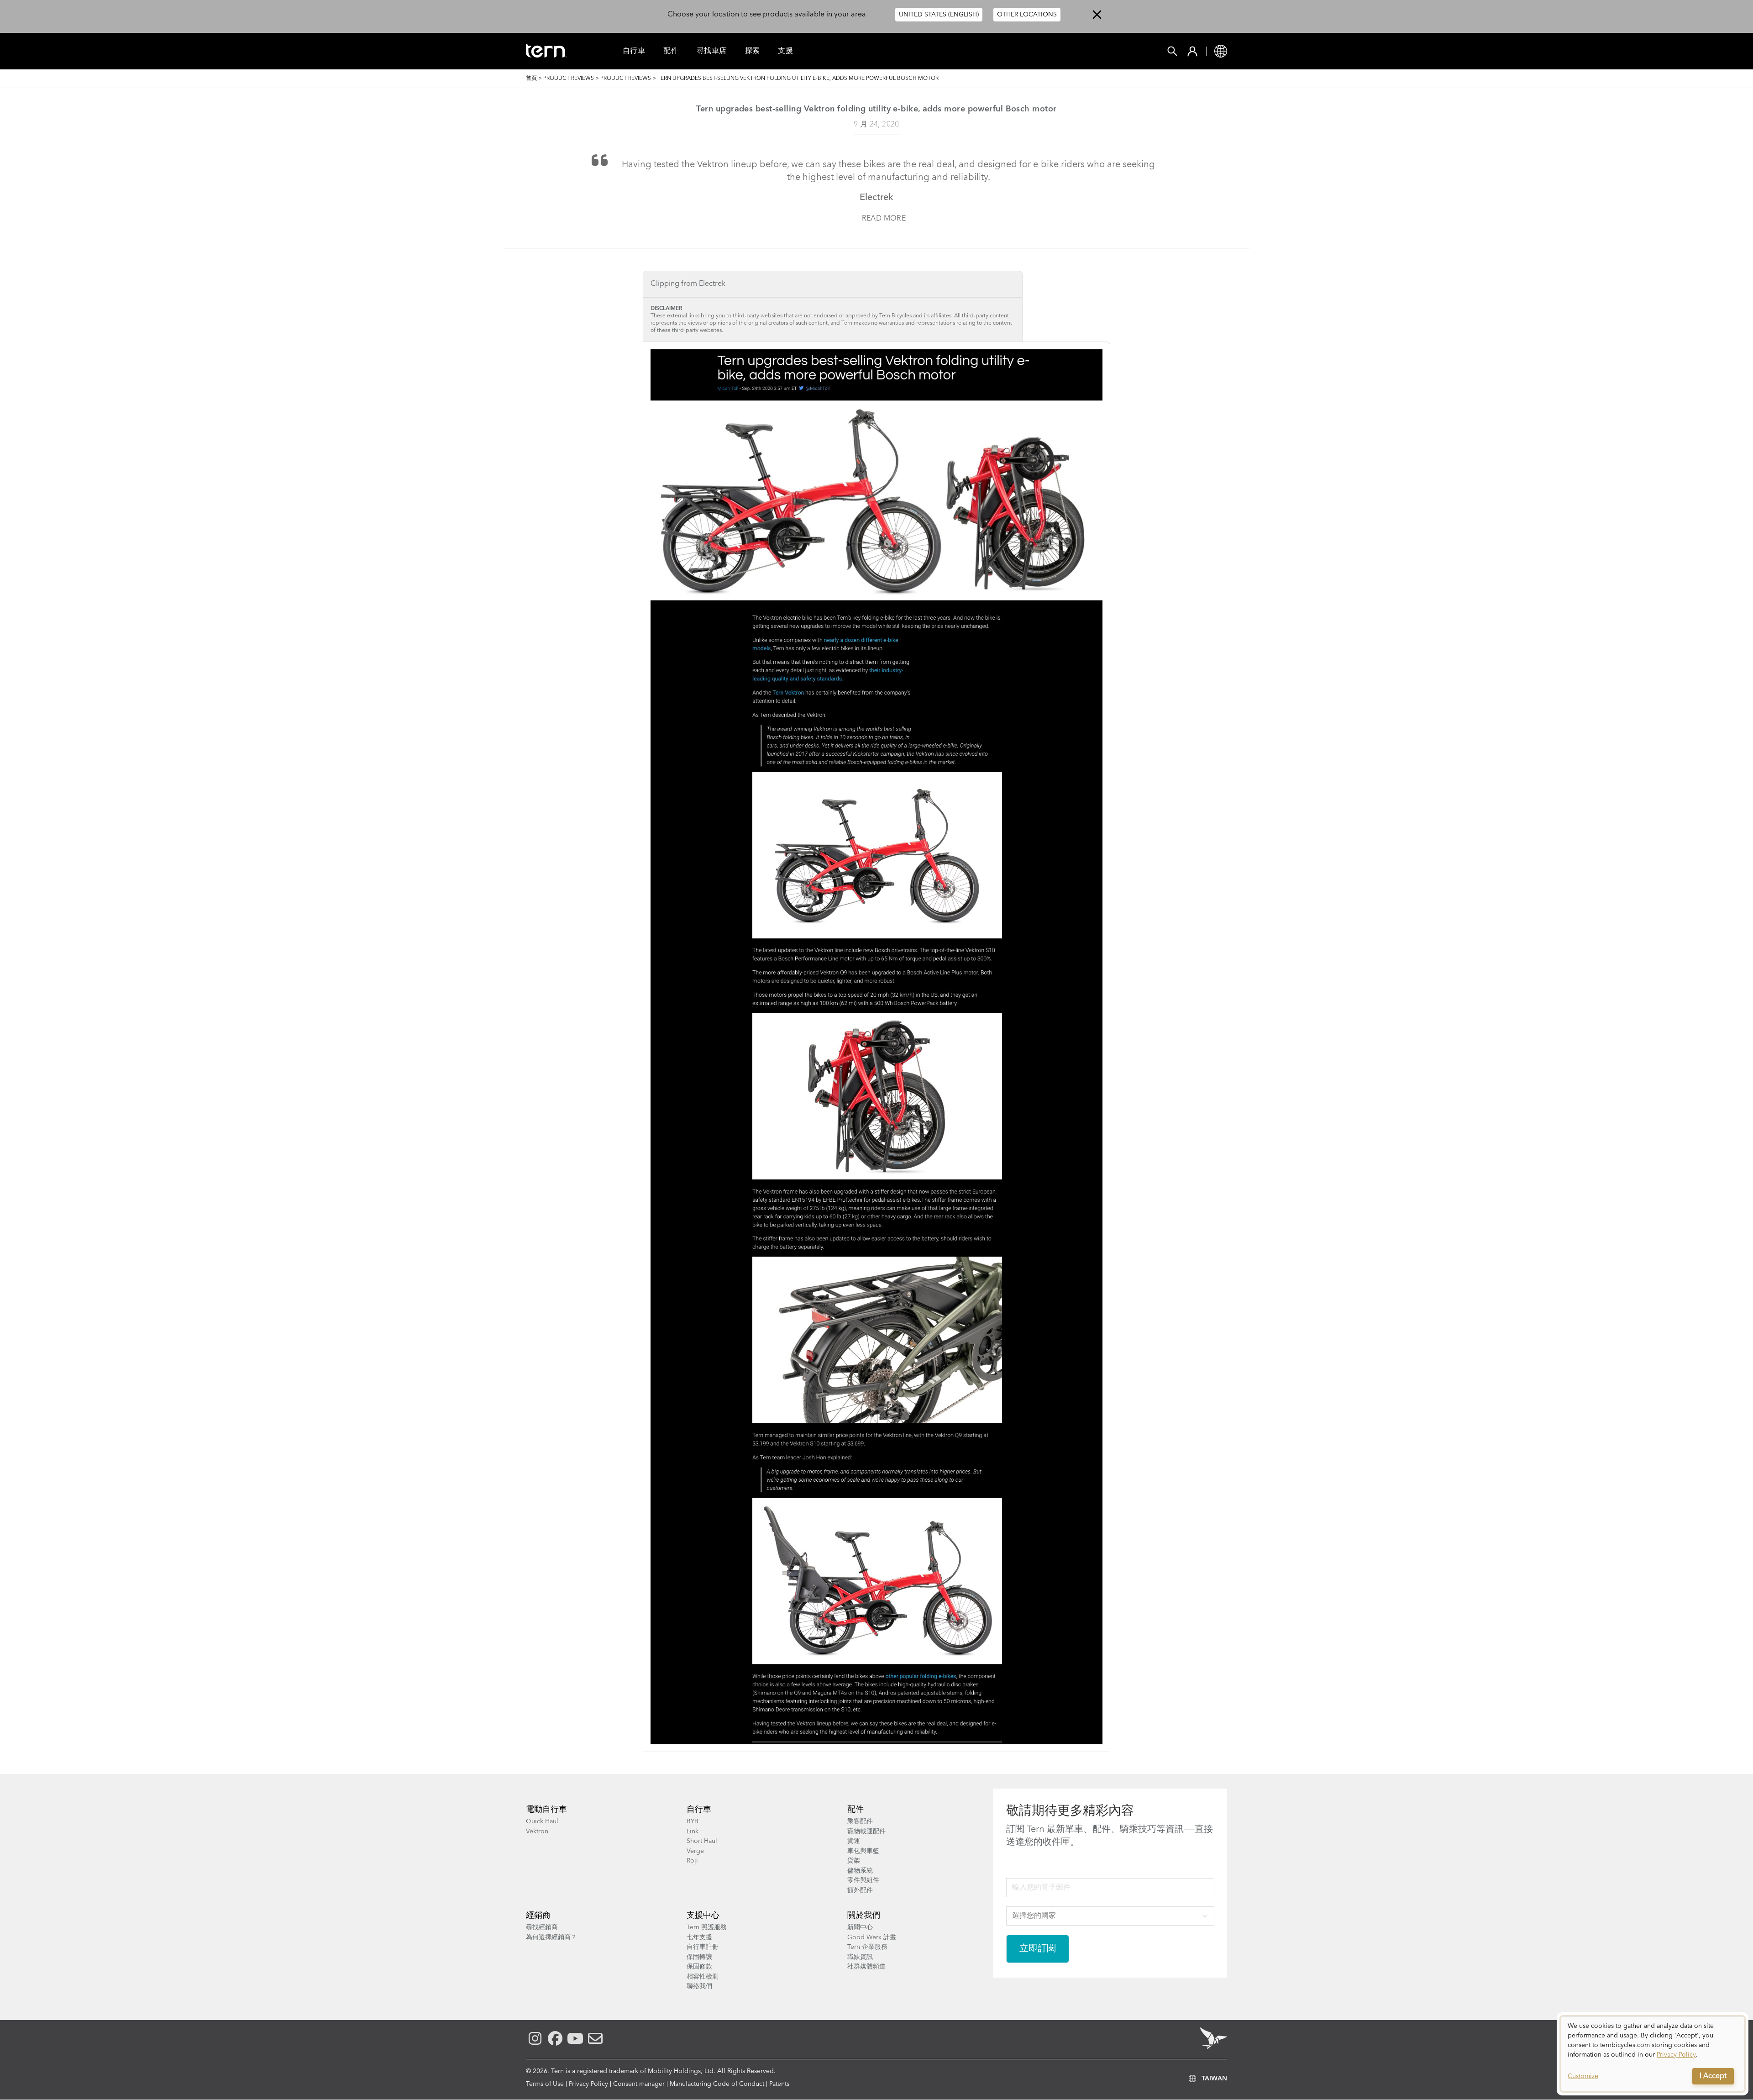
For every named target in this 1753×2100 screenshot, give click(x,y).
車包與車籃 (863, 1851)
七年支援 (699, 1937)
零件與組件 (863, 1880)
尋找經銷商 (542, 1927)
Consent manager (639, 2084)
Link (693, 1832)
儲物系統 (860, 1871)
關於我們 (864, 1916)
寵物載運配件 (866, 1832)
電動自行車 (546, 1810)
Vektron (537, 1832)
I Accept (1713, 2076)
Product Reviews (569, 79)
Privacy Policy (588, 2084)
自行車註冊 (703, 1947)
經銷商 (538, 1916)
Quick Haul (542, 1821)
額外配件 (860, 1890)
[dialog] (1653, 2054)
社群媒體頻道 (866, 1967)
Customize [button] (1583, 2076)
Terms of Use (545, 2084)
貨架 (854, 1861)
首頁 (531, 79)
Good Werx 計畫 (872, 1937)
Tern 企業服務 (867, 1947)
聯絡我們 (699, 1986)
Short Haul (702, 1841)
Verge (695, 1851)
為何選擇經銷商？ (551, 1937)
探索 (753, 51)
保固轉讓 (699, 1957)
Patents (779, 2084)
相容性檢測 (703, 1977)
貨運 (854, 1841)
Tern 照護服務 (707, 1927)
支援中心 (703, 1916)
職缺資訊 (860, 1957)
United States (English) (939, 15)
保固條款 (699, 1967)
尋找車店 (712, 51)
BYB (693, 1821)
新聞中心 (860, 1927)
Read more (884, 219)
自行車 (634, 51)
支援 (785, 51)
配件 (671, 51)
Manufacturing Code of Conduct (717, 2084)
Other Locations (1027, 15)
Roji (692, 1861)
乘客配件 (860, 1821)
